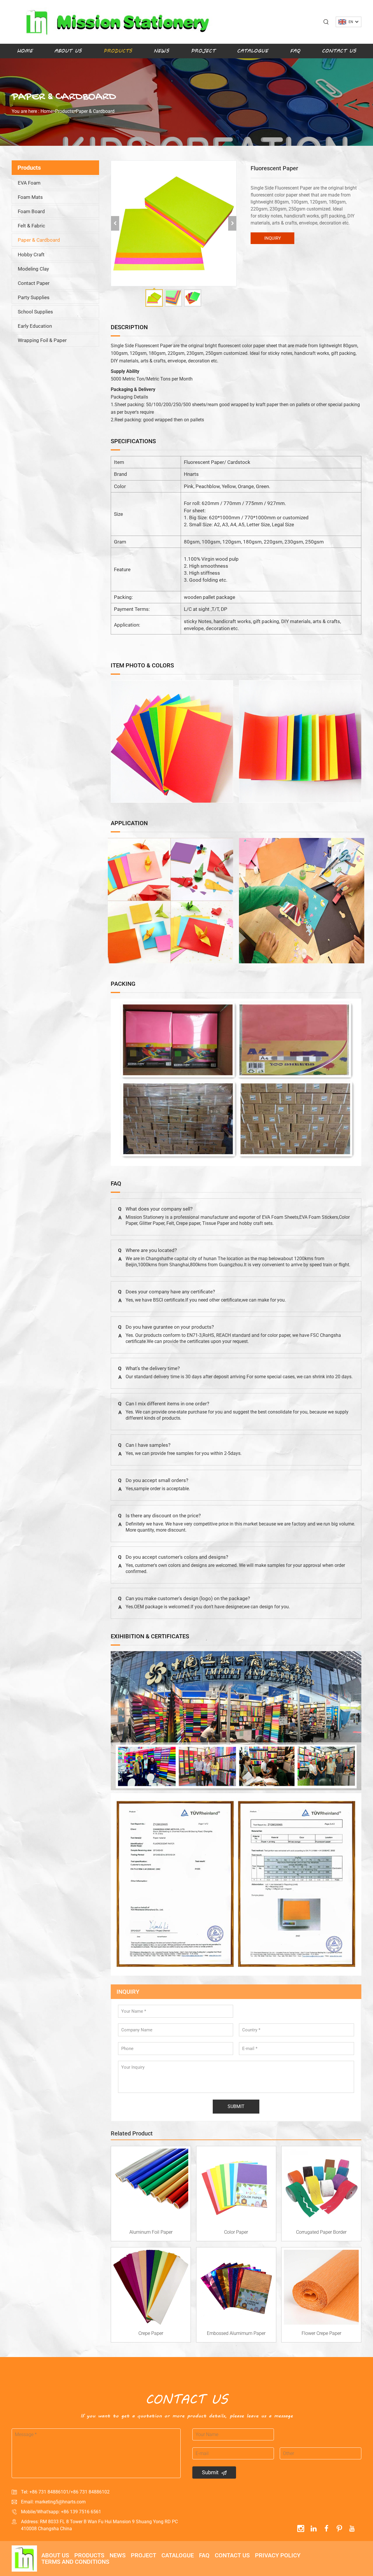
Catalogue (253, 51)
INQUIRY (273, 238)
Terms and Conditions (75, 2562)
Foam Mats (30, 197)
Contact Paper (34, 283)
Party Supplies (34, 297)
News (161, 51)
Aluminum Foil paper (151, 2232)
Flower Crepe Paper (321, 2333)
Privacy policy (278, 2555)
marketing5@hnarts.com (60, 2502)
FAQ (295, 51)
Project (203, 51)
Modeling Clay (33, 269)
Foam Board (31, 211)
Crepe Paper (151, 2333)
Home (25, 51)
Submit (210, 2472)
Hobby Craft (31, 255)
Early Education (35, 326)
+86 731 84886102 (90, 2492)
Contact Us (339, 51)
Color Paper (236, 2232)
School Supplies (35, 312)
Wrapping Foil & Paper (42, 340)
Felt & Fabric (31, 226)
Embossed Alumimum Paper (236, 2333)
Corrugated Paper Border (321, 2232)
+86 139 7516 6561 (81, 2512)
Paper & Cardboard (95, 111)
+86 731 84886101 (49, 2492)
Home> (48, 111)
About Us (68, 51)
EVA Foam (29, 183)
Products (118, 51)
